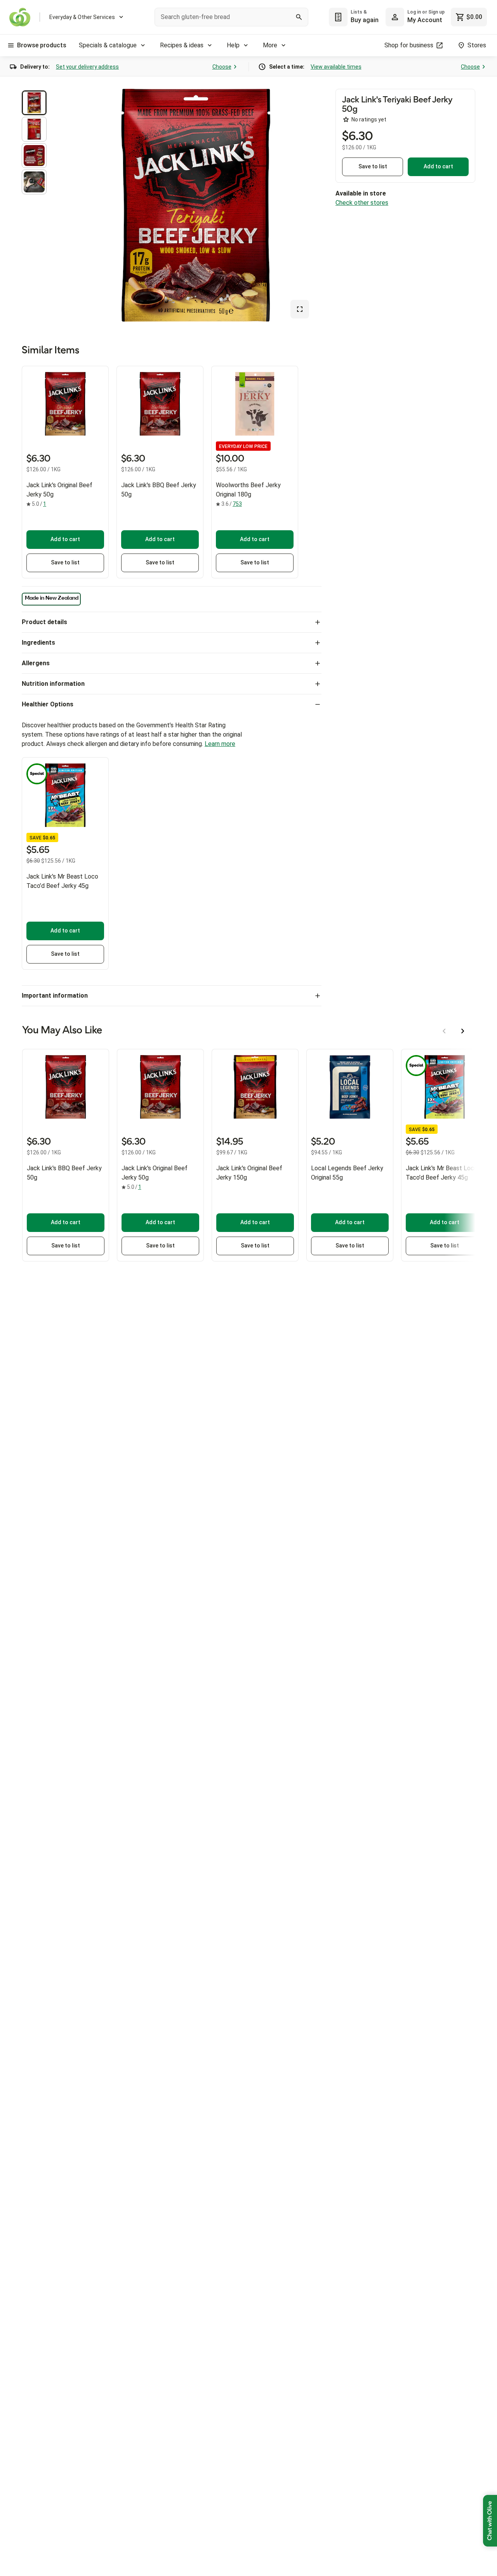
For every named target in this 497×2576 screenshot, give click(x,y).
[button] (34, 103)
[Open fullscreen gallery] (300, 309)
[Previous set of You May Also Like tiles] (444, 1031)
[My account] (395, 17)
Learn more (220, 744)
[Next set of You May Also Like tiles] (463, 1031)
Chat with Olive (490, 2521)
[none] (415, 17)
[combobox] (231, 17)
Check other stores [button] (362, 203)
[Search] (299, 17)
